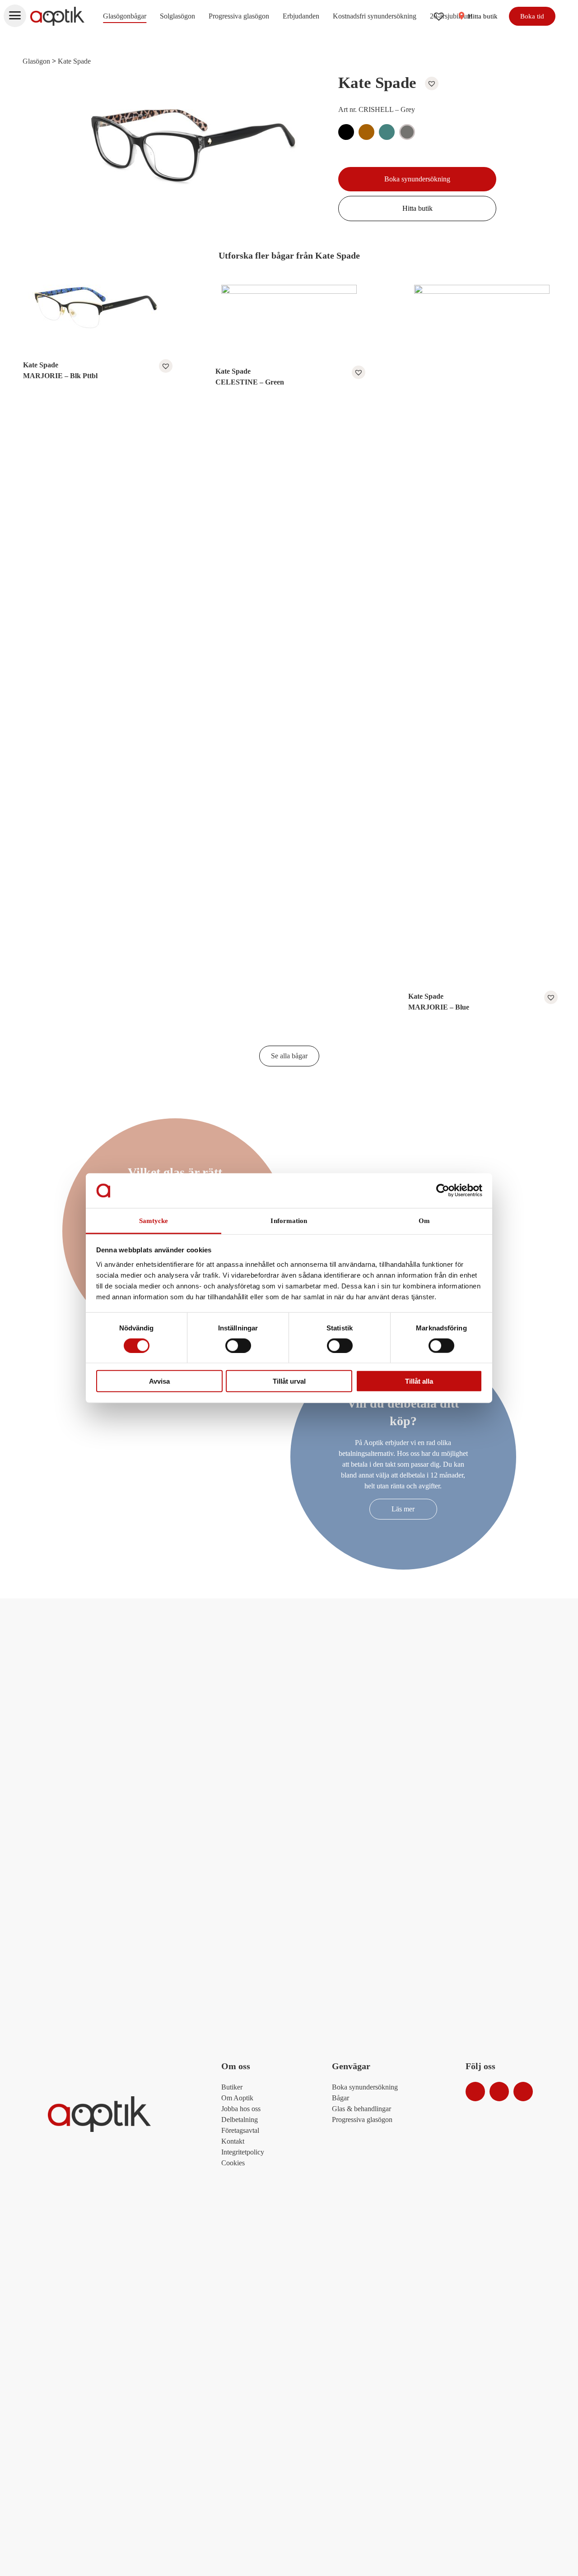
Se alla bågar (289, 1056)
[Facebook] (499, 2092)
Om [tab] (424, 1221)
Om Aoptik (237, 2098)
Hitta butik (482, 16)
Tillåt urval (289, 1381)
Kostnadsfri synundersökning (375, 16)
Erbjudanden (301, 16)
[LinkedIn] (523, 2092)
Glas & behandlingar (361, 2109)
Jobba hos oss (241, 2109)
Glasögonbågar (125, 16)
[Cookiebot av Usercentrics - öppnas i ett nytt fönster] (443, 1191)
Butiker (232, 2087)
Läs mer (403, 1509)
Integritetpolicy (243, 2152)
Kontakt (233, 2141)
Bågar (340, 2098)
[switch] (238, 1345)
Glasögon (36, 61)
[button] (429, 83)
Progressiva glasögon (239, 16)
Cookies (233, 2163)
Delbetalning (240, 2120)
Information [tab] (289, 1221)
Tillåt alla (419, 1381)
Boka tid (532, 16)
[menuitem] (125, 16)
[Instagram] (475, 2092)
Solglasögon (177, 16)
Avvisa (159, 1381)
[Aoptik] (57, 16)
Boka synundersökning (417, 179)
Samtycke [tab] (154, 1221)
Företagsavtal (240, 2130)
